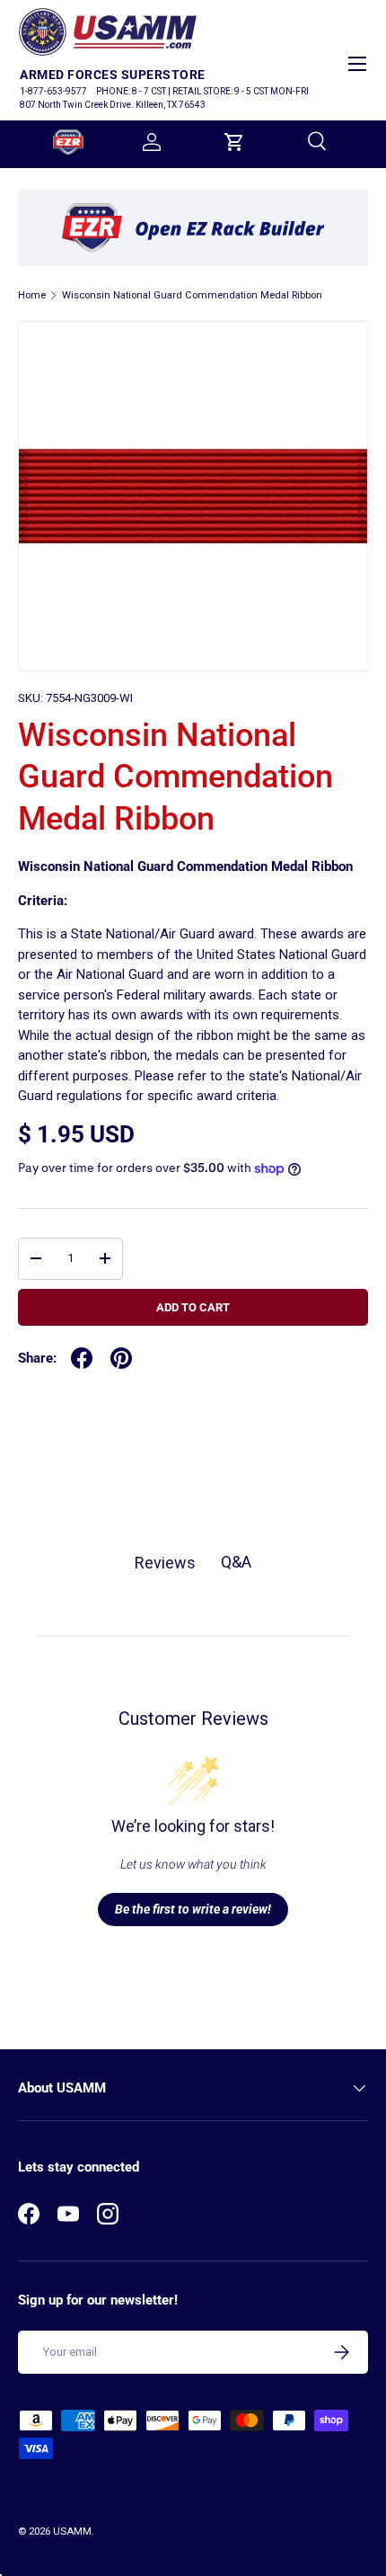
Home (32, 295)
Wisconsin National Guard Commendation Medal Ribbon (192, 295)
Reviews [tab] (165, 1563)
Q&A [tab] (236, 1562)
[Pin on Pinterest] (121, 1358)
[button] (234, 142)
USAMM (72, 2532)
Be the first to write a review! (193, 1909)
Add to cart (193, 1307)
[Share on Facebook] (82, 1358)
